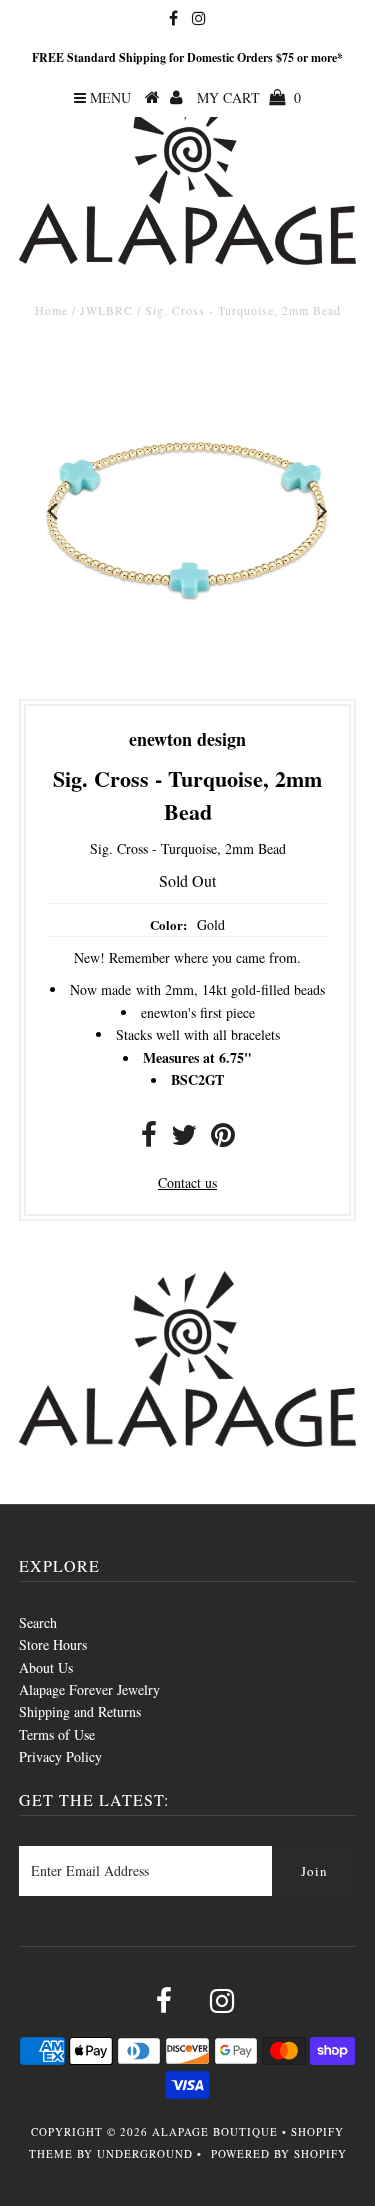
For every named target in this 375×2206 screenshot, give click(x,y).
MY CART (249, 97)
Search (38, 1622)
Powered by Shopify (279, 2153)
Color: (168, 924)
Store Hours (53, 1644)
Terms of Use (57, 1734)
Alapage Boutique (215, 2131)
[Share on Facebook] (149, 1139)
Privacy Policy (60, 1756)
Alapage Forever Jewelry (89, 1689)
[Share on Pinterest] (223, 1139)
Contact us (187, 1182)
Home (51, 310)
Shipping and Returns (80, 1711)
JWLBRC (106, 310)
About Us (46, 1667)
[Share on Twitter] (184, 1139)
